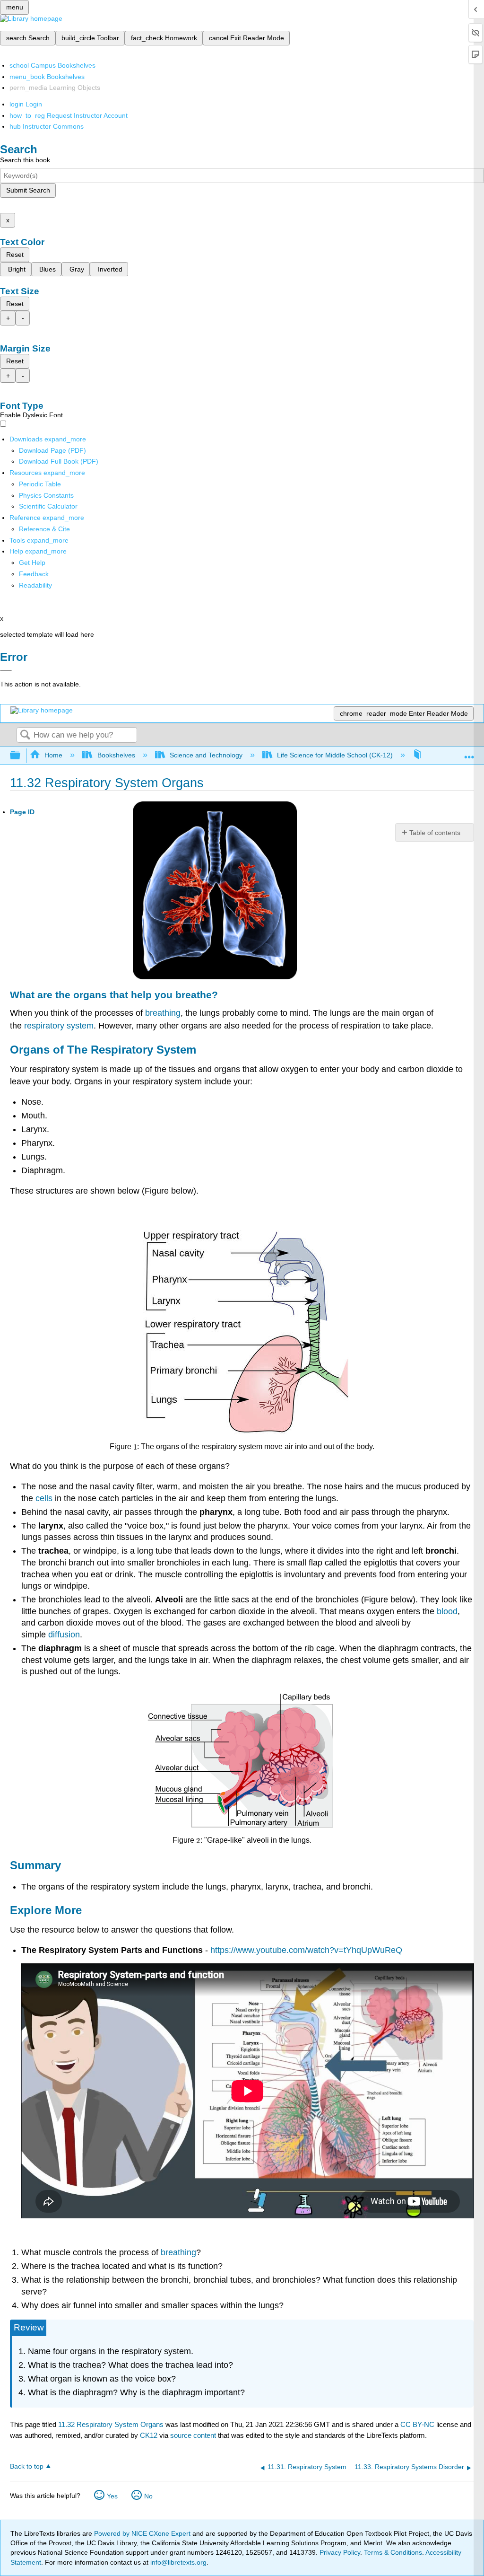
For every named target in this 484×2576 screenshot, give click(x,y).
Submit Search (28, 190)
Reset (15, 255)
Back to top (27, 2466)
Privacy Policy (340, 2552)
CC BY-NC (418, 2424)
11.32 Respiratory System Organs (111, 2424)
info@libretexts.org (177, 2562)
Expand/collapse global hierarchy (21, 756)
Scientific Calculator (48, 506)
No (148, 2496)
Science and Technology (206, 755)
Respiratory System (143, 1050)
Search (25, 735)
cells (44, 1498)
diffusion (64, 1635)
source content (193, 2435)
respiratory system (59, 1026)
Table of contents (435, 833)
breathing (163, 1013)
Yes (112, 2496)
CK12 (149, 2435)
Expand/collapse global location (469, 753)
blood (447, 1611)
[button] (34, 574)
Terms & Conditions (393, 2552)
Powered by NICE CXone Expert (143, 2533)
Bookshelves (116, 755)
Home (53, 755)
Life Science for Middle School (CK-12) (335, 755)
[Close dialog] (6, 670)
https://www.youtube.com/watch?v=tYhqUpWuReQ (306, 1950)
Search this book (25, 160)
